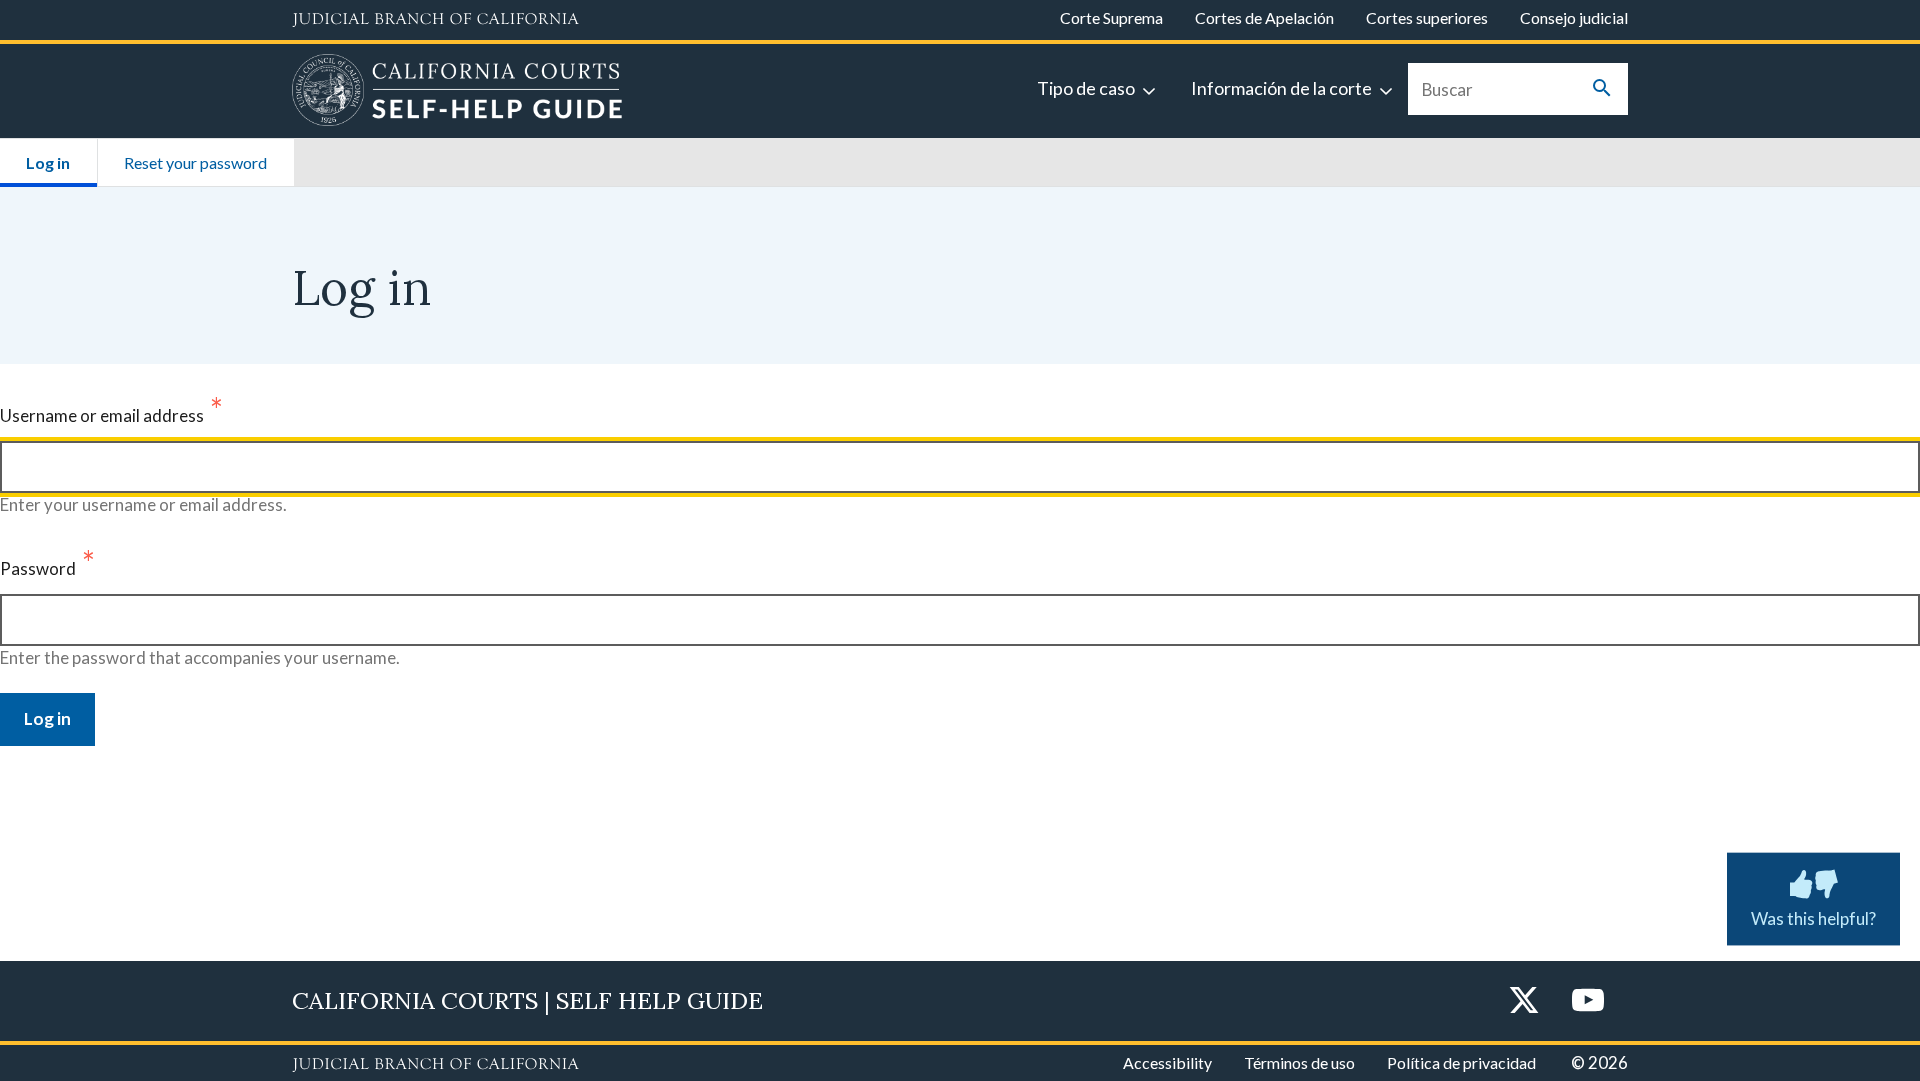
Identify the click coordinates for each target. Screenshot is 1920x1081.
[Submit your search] (1602, 89)
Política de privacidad (1461, 1062)
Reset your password (195, 162)
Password (38, 568)
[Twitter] (1524, 1001)
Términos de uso (1299, 1062)
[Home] (457, 93)
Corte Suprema (1111, 17)
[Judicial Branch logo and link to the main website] (435, 20)
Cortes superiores (1427, 17)
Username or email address (102, 415)
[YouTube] (1588, 1001)
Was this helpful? (1813, 918)
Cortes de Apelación (1264, 17)
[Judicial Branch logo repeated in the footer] (435, 1065)
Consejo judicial (1574, 17)
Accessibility (1167, 1062)
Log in (61, 162)
